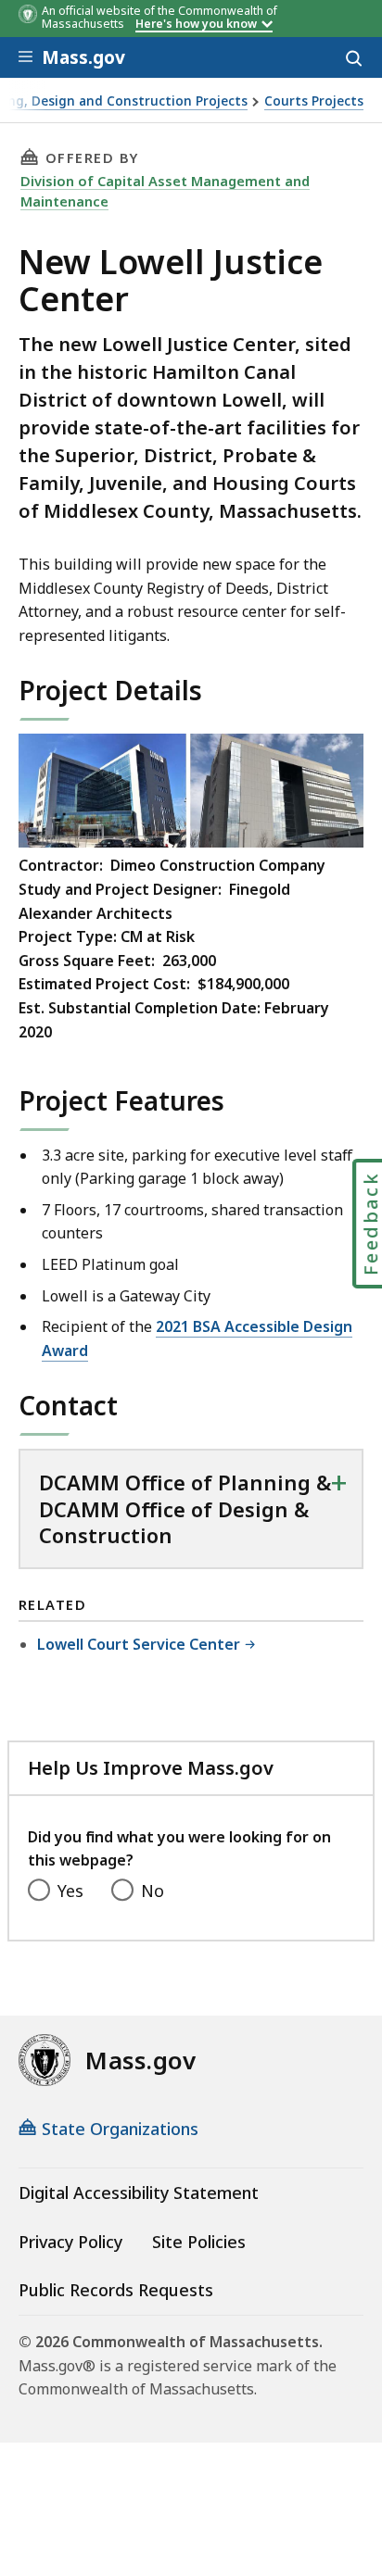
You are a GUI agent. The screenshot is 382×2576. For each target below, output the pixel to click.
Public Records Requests (116, 2290)
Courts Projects (314, 101)
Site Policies (199, 2242)
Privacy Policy (70, 2242)
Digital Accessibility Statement (139, 2193)
